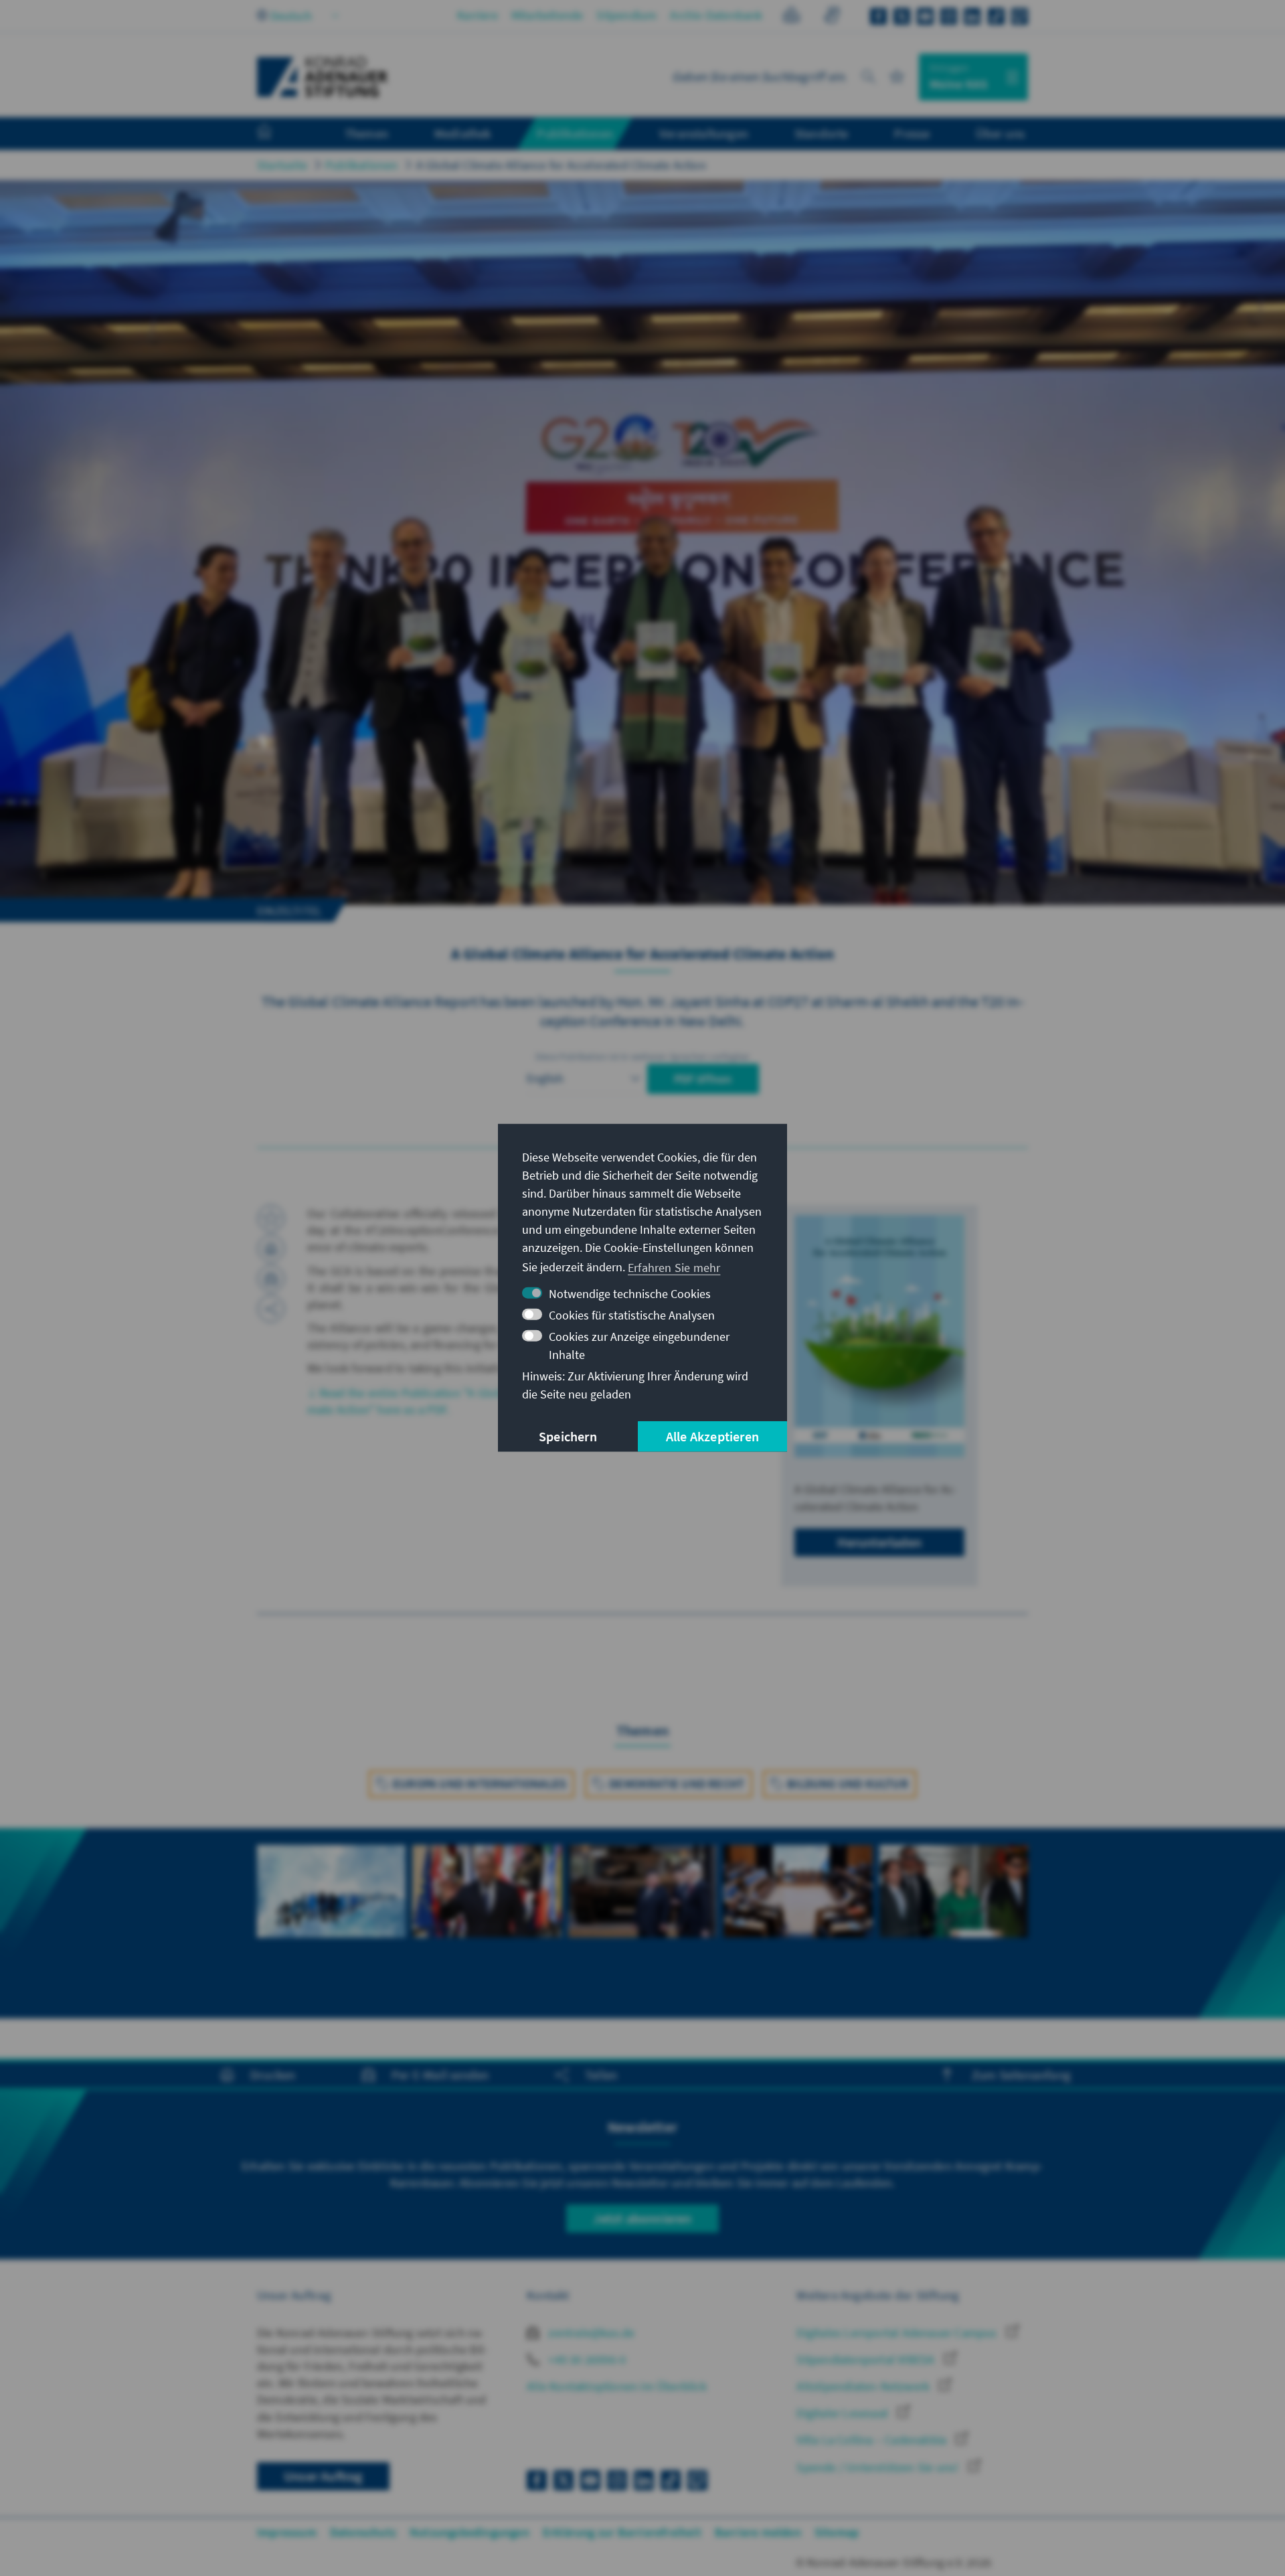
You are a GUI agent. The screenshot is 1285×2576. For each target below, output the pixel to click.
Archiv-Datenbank (716, 15)
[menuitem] (278, 134)
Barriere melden (758, 2532)
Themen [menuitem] (366, 133)
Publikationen (362, 165)
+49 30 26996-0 (586, 2359)
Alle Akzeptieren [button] (712, 1436)
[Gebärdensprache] (832, 17)
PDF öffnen (703, 1079)
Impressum (287, 2532)
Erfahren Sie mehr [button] (674, 1267)
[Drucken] (271, 1249)
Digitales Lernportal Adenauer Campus (898, 2333)
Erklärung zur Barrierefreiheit (622, 2532)
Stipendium (626, 15)
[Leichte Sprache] (791, 17)
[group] (331, 1907)
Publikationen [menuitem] (575, 133)
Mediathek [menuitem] (463, 133)
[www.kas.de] (323, 77)
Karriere (478, 15)
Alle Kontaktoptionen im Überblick (617, 2386)
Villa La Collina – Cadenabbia (873, 2440)
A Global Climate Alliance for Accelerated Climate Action (561, 165)
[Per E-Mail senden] (271, 1279)
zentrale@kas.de (590, 2333)
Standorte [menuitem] (822, 133)
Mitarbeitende (547, 15)
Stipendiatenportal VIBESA (867, 2359)
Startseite (282, 165)
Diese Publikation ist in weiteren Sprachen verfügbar (642, 1056)
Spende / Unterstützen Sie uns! (879, 2467)
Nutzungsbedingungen (469, 2532)
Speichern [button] (568, 1436)
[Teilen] (271, 1309)
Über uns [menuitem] (1000, 133)
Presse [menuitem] (912, 133)
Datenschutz (363, 2532)
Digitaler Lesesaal (844, 2413)
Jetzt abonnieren (642, 2218)
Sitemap (837, 2532)
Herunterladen (879, 1542)
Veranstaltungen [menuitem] (704, 133)
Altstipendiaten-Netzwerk (864, 2386)
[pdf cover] (879, 1337)
